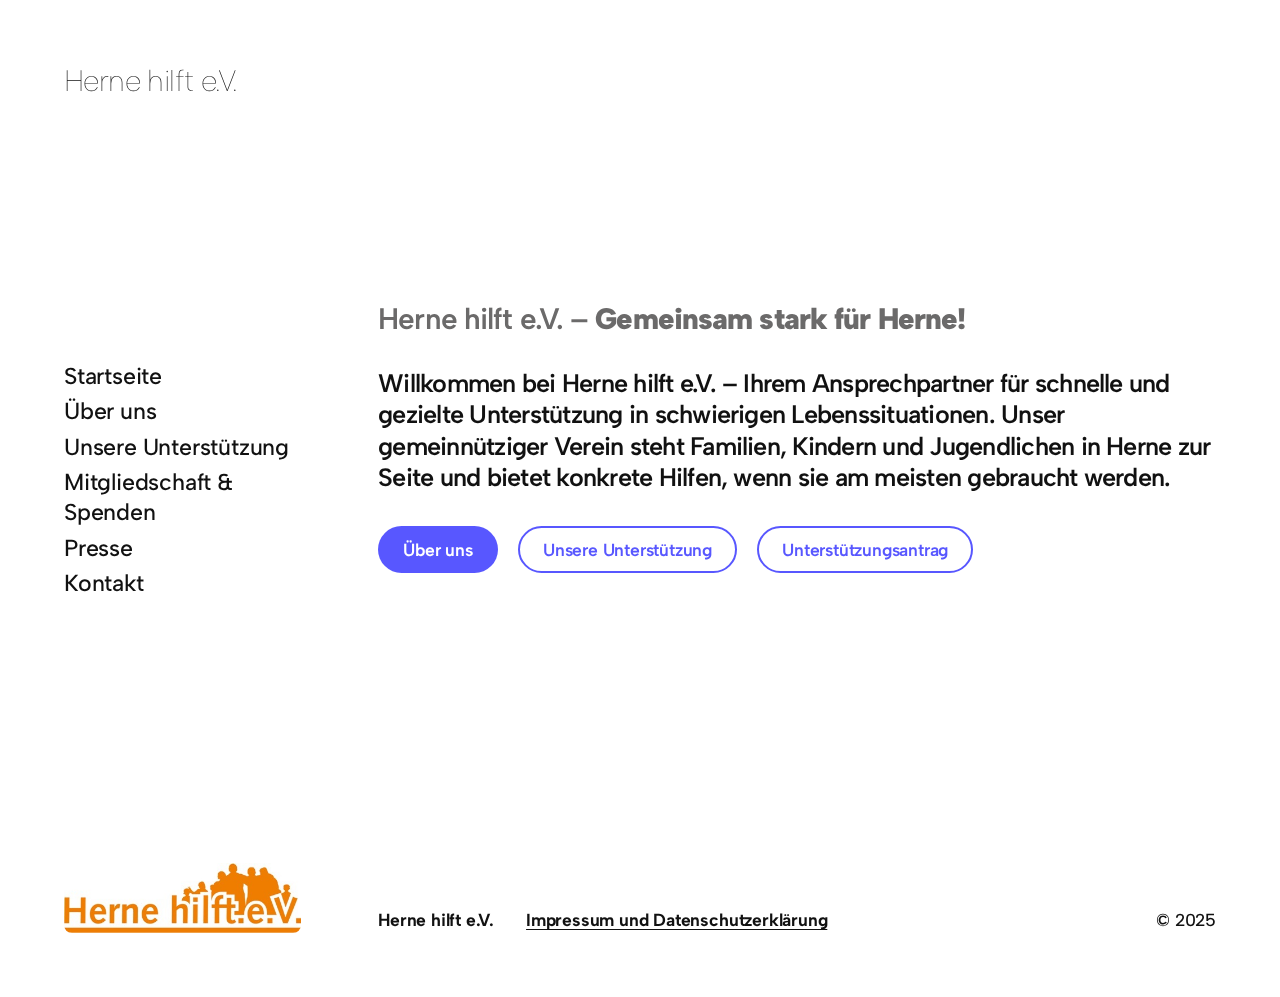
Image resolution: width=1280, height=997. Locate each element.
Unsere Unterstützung (627, 549)
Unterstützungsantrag (865, 549)
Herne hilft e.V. (151, 80)
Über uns (437, 549)
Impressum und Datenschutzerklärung (676, 919)
